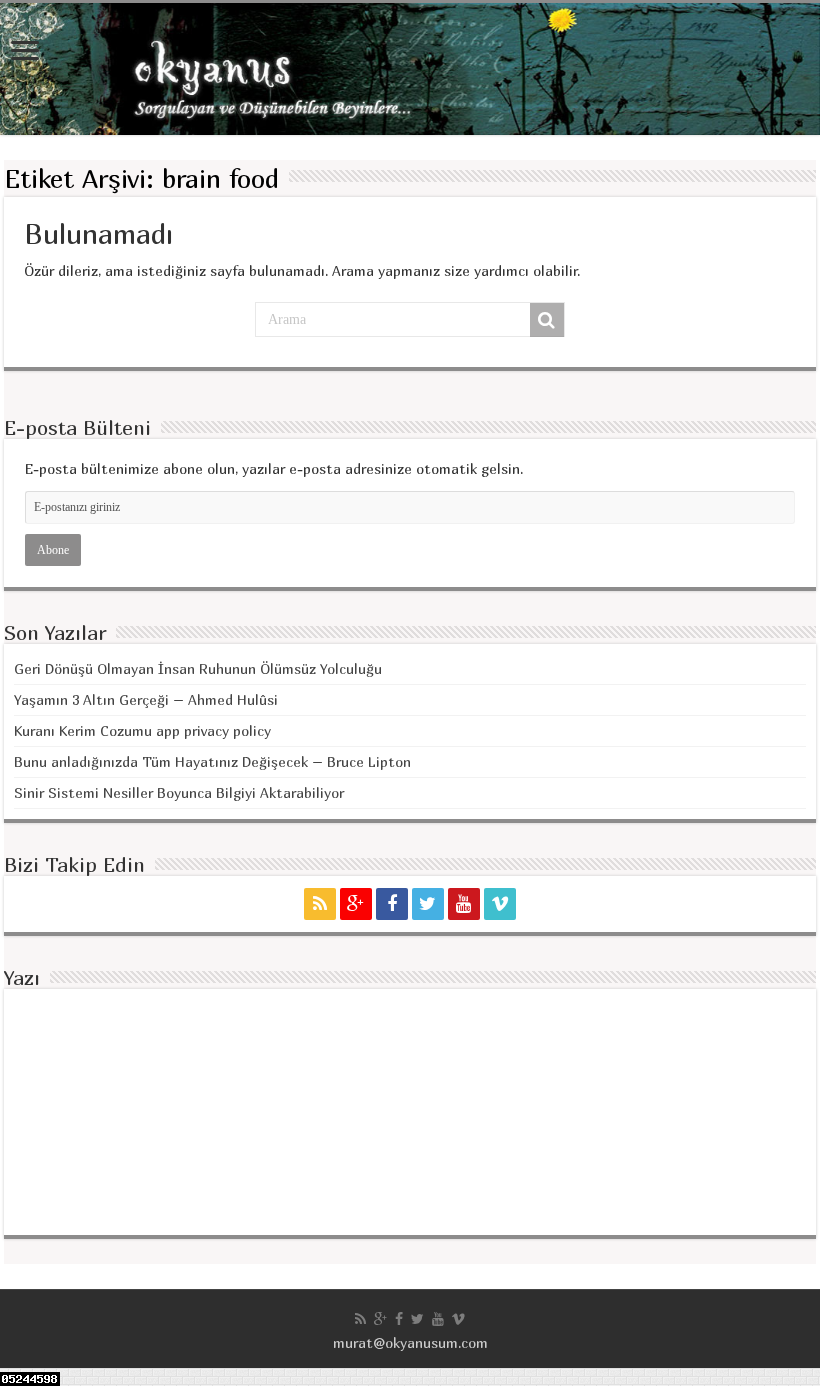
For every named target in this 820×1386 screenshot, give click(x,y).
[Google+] (356, 904)
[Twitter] (428, 904)
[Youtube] (464, 904)
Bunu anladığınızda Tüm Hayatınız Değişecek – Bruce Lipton (212, 761)
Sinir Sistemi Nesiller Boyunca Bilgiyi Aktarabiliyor (179, 792)
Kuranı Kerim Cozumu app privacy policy (142, 730)
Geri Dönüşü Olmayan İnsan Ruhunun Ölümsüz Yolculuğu (198, 668)
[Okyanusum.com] (410, 69)
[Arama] (547, 320)
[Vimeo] (500, 904)
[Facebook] (392, 904)
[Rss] (320, 904)
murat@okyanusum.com (410, 1342)
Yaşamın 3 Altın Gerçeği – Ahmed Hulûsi (146, 699)
